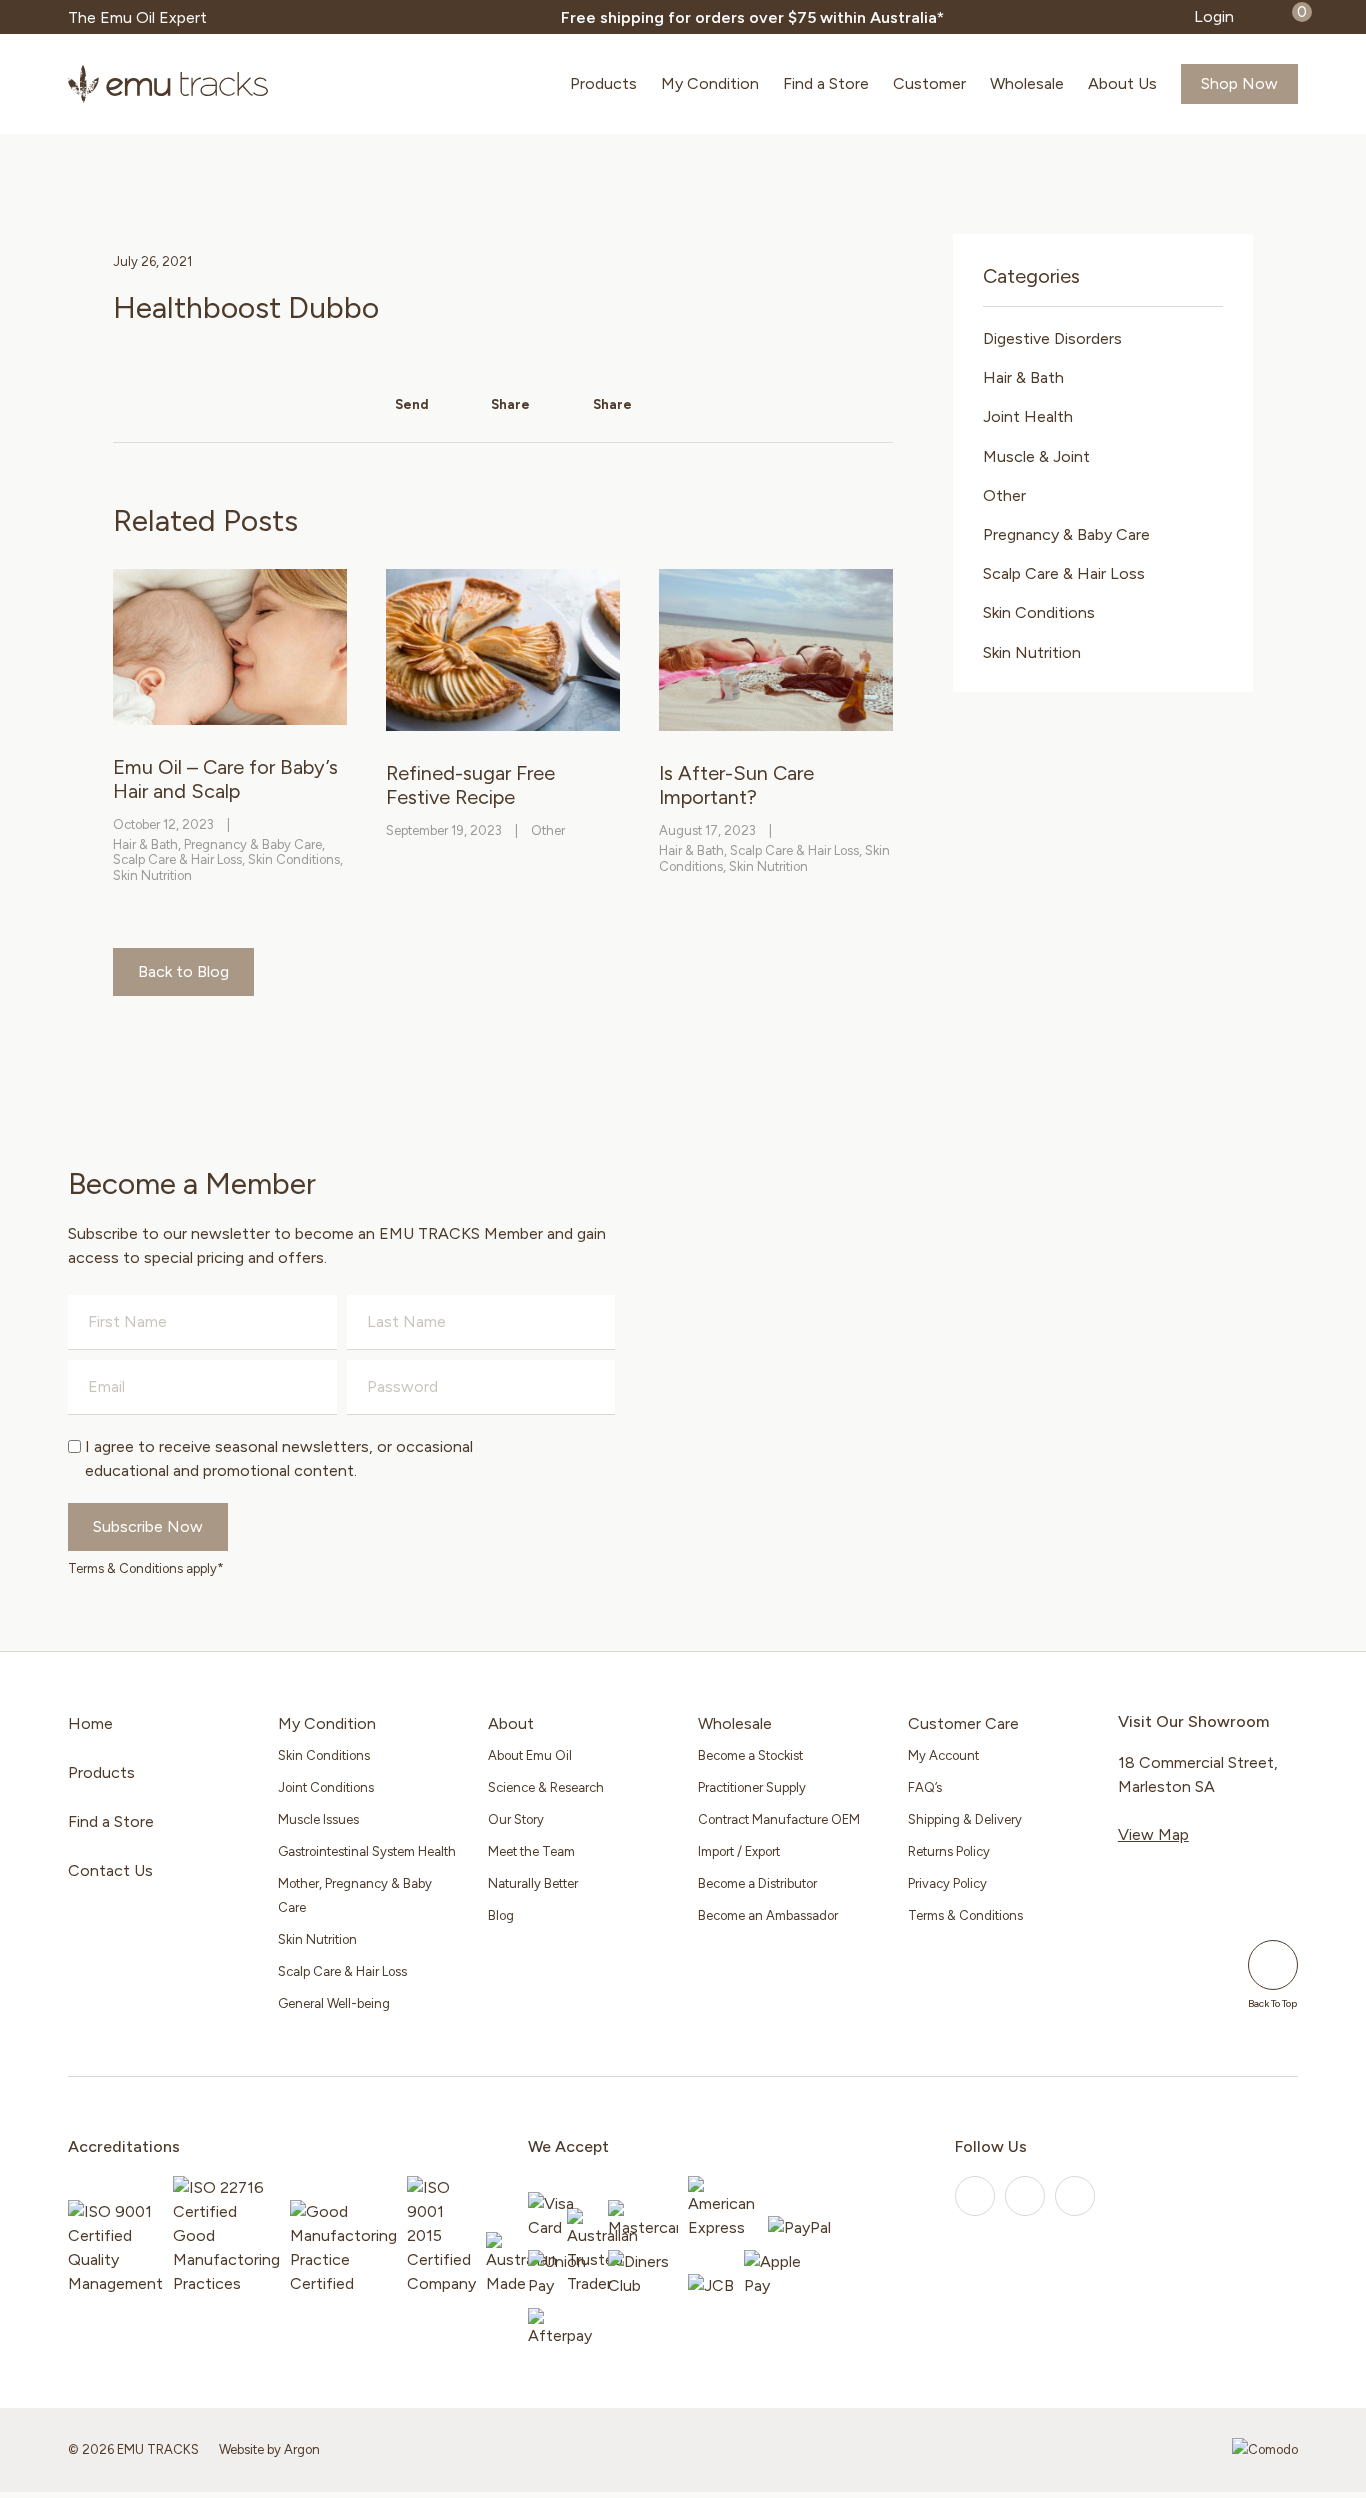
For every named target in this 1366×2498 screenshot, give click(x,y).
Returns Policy (949, 1851)
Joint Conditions (326, 1787)
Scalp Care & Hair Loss (177, 859)
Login (1214, 16)
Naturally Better (533, 1883)
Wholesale (1027, 83)
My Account (943, 1755)
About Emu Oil (530, 1755)
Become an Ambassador (768, 1915)
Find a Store (826, 83)
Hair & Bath (145, 844)
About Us (1122, 83)
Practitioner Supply (752, 1787)
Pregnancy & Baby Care (253, 844)
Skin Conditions (294, 859)
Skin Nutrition (152, 875)
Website (241, 2449)
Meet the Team (531, 1851)
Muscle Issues (318, 1819)
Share (509, 404)
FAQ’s (925, 1787)
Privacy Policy (947, 1883)
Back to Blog (183, 971)
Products (603, 83)
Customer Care (963, 1723)
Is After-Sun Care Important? (736, 785)
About (511, 1723)
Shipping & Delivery (965, 1819)
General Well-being (334, 2003)
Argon (302, 2449)
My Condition (710, 83)
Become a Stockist (750, 1755)
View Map (1153, 1834)
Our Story (516, 1819)
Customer (929, 83)
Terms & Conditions (965, 1915)
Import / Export (739, 1851)
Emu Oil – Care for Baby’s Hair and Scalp (225, 779)
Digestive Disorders (1052, 338)
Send (410, 404)
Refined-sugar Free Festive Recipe (470, 785)
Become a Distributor (757, 1883)
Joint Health (1028, 416)
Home (90, 1723)
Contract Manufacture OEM (779, 1819)
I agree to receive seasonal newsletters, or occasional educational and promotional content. (279, 1458)
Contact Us (110, 1870)
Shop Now (1239, 83)
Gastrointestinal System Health (367, 1851)
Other (548, 830)
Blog (501, 1915)
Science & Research (546, 1787)
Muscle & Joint (1036, 456)
